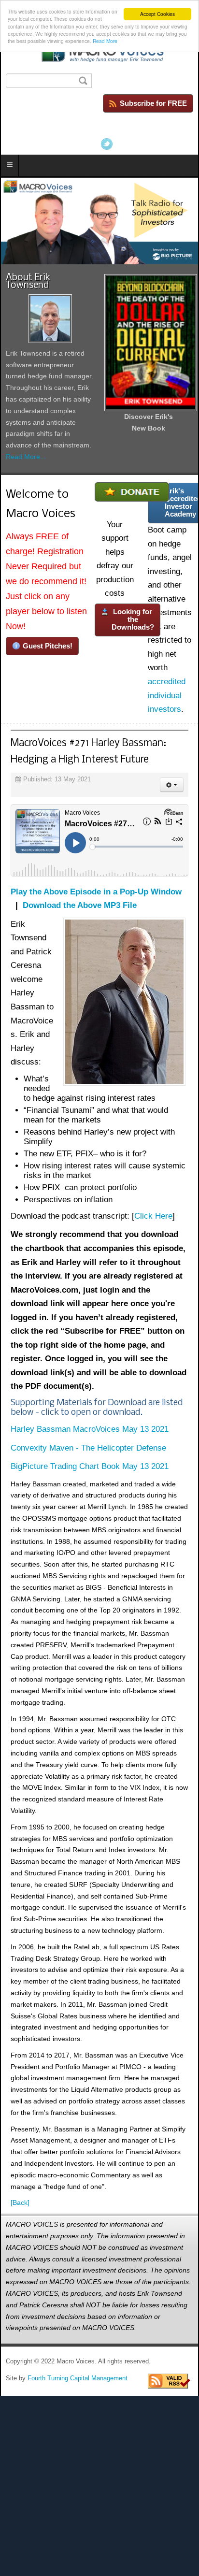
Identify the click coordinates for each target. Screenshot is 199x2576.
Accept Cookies (157, 14)
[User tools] (172, 785)
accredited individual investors (167, 695)
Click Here (153, 1216)
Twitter (107, 144)
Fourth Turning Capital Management (78, 2378)
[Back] (20, 2202)
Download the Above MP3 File (80, 905)
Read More (105, 41)
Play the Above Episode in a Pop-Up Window (96, 892)
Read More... (26, 457)
